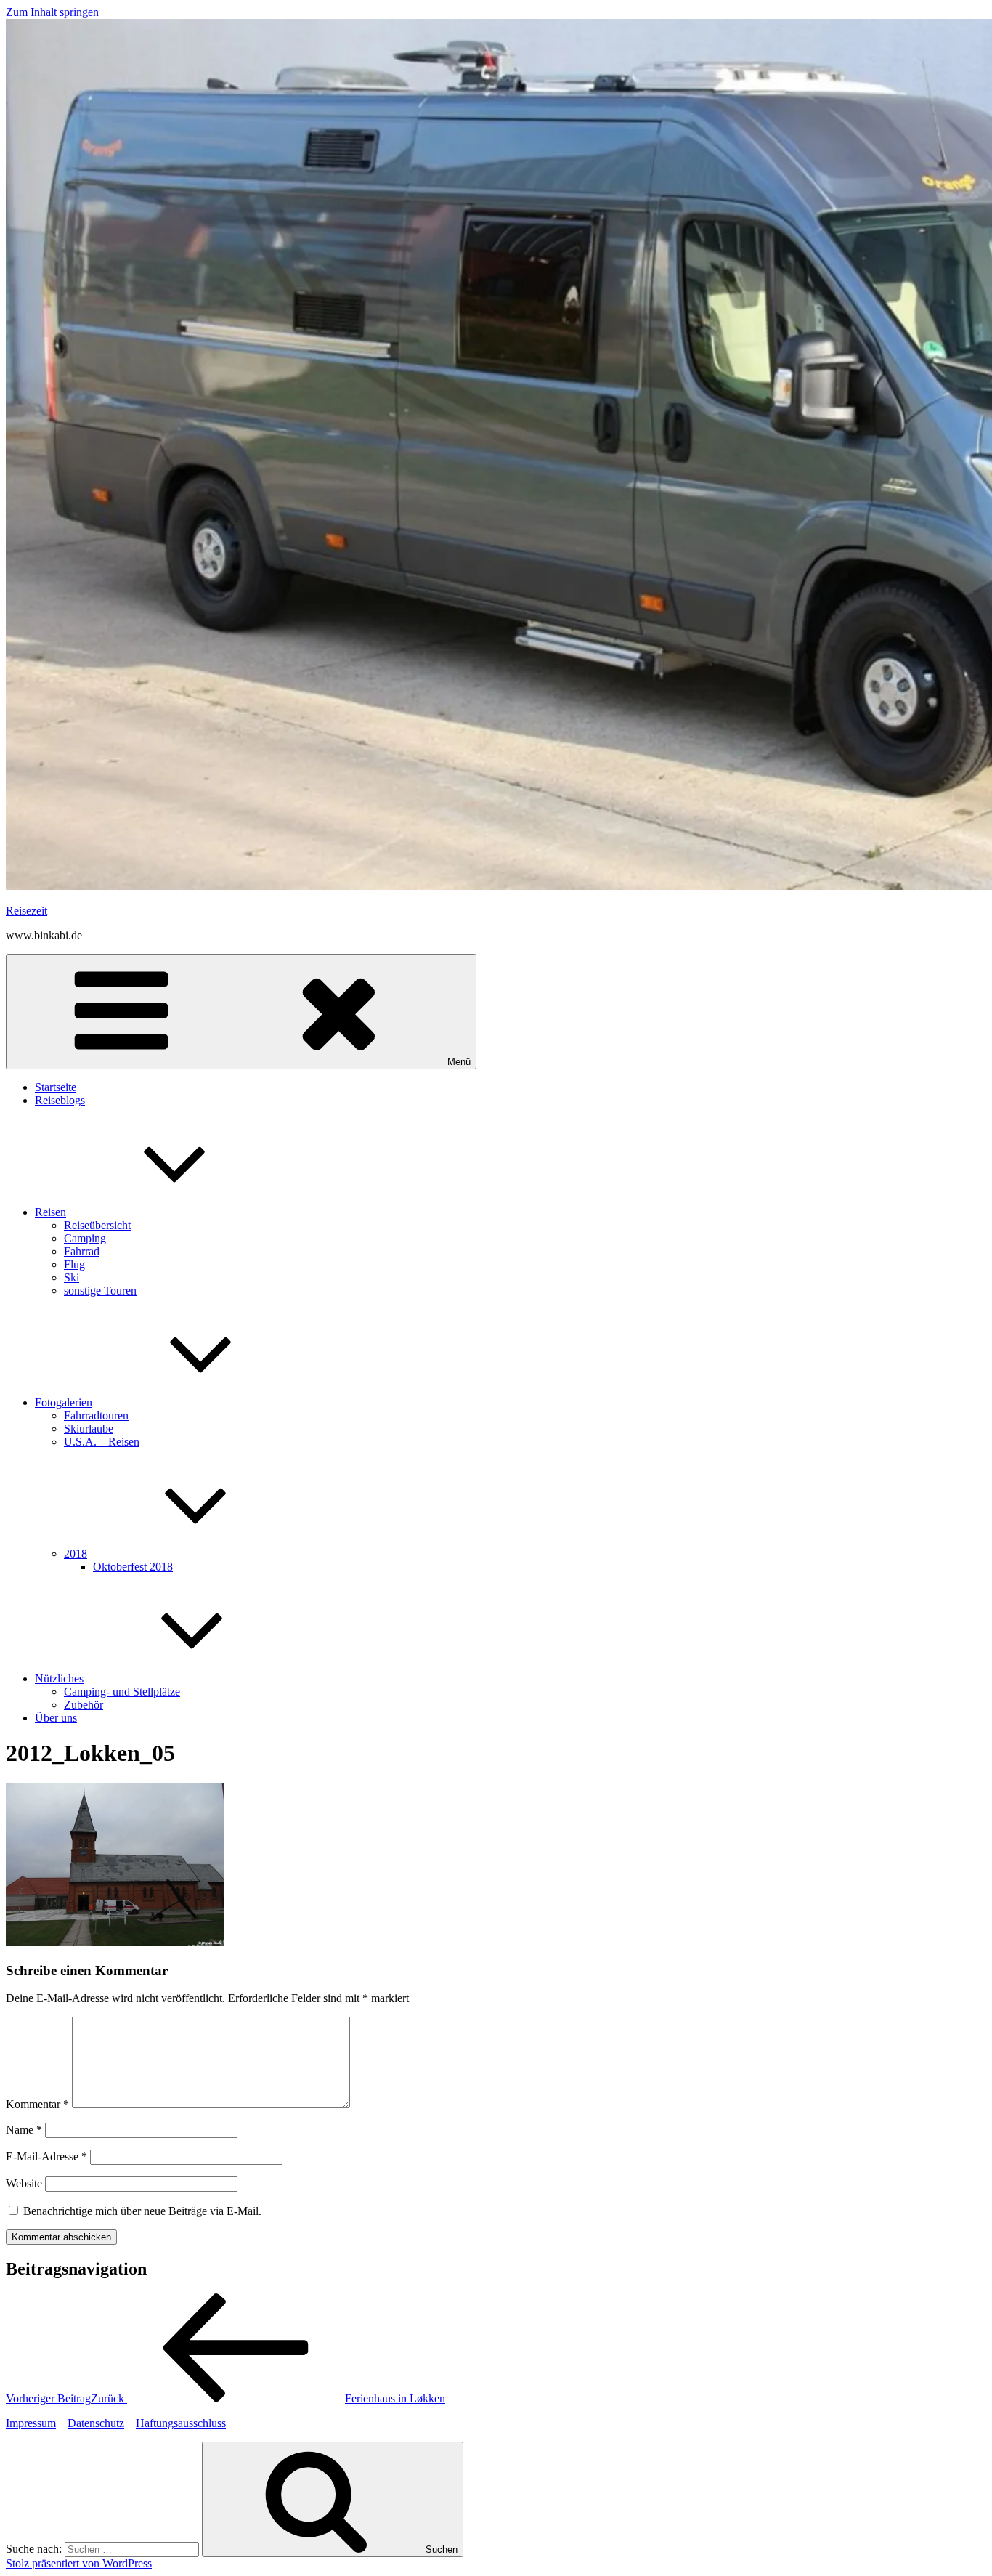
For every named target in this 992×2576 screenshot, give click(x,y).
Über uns (56, 1718)
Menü (459, 1062)
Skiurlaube (89, 1429)
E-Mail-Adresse (46, 2156)
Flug (74, 1264)
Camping (85, 1238)
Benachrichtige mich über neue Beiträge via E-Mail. (142, 2211)
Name (24, 2130)
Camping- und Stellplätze (122, 1692)
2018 (76, 1554)
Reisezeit (27, 911)
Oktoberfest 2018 (133, 1567)
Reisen (50, 1212)
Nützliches (59, 1678)
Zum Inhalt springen (52, 12)
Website (24, 2183)
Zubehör (84, 1705)
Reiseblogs (60, 1100)
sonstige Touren (100, 1291)
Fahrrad (82, 1251)
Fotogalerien (64, 1402)
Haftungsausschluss (181, 2423)
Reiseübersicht (97, 1225)
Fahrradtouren (96, 1415)
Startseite (56, 1087)
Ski (72, 1277)
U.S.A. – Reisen (102, 1442)
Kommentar (37, 2104)
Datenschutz (96, 2423)
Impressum (31, 2423)
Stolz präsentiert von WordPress (79, 2563)
